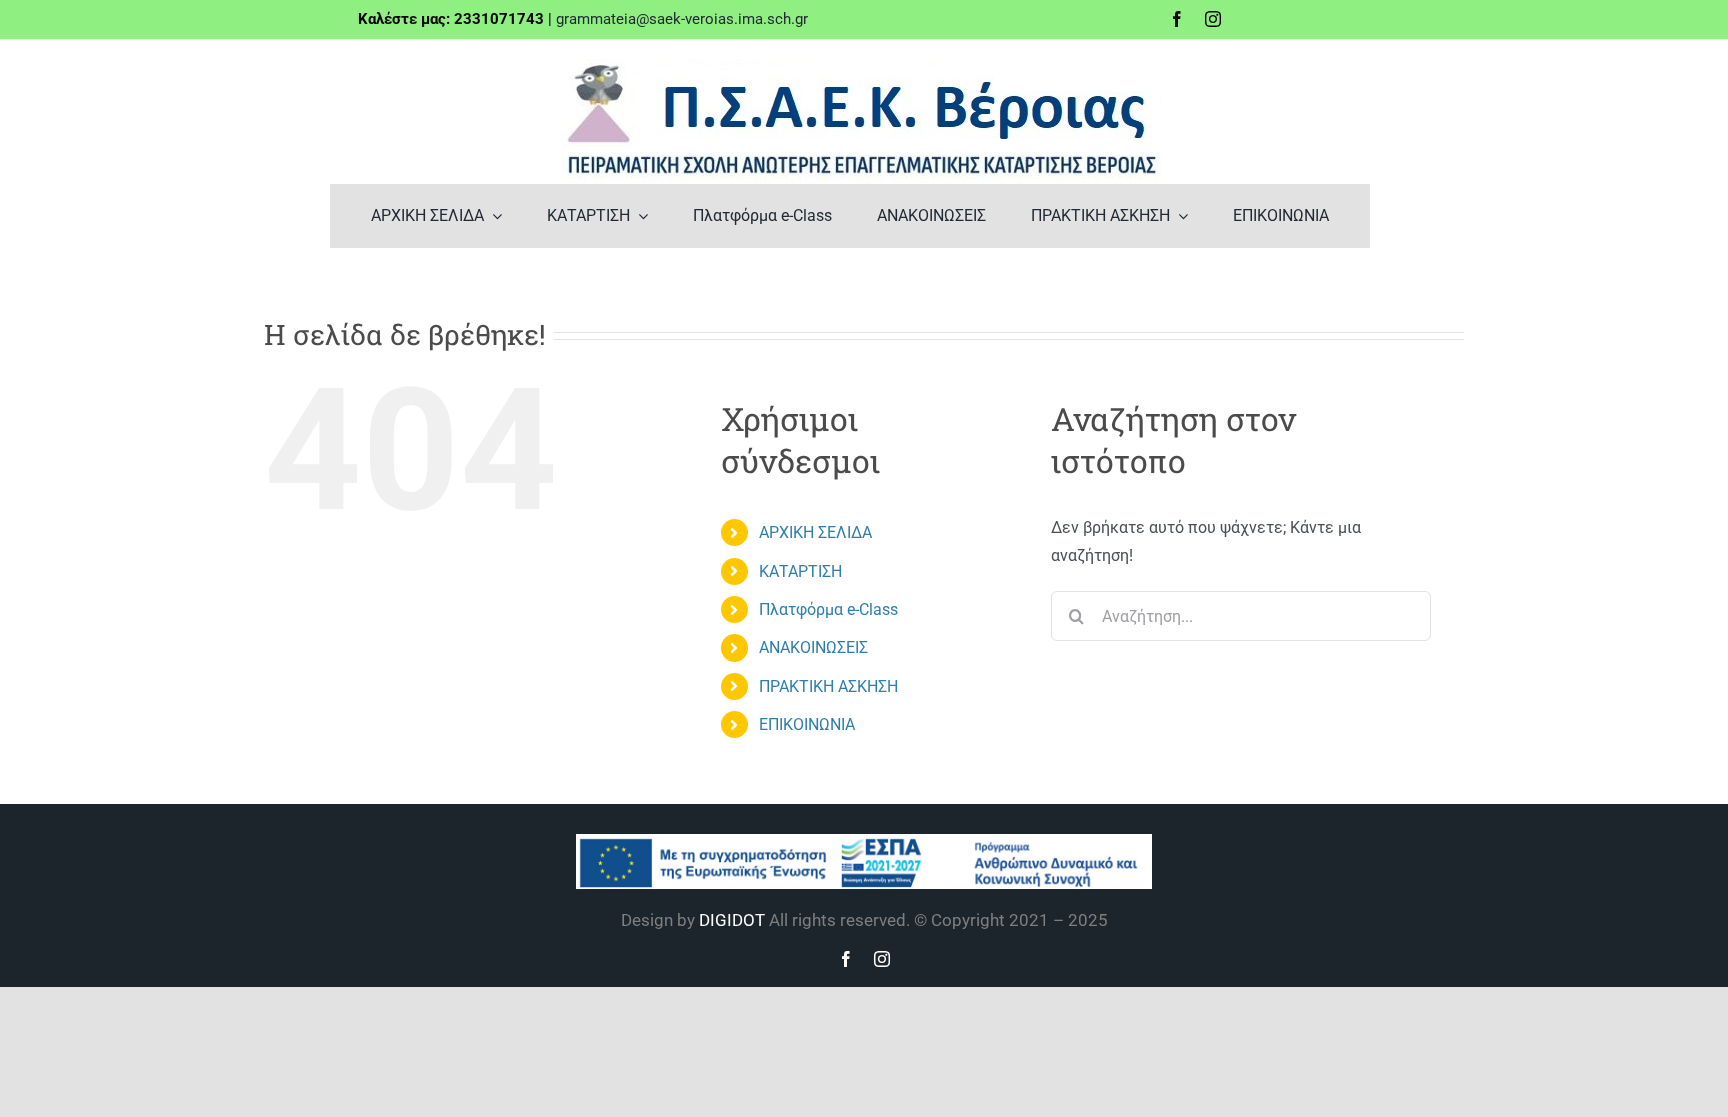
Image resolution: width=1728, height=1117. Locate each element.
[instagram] (1213, 19)
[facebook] (1177, 19)
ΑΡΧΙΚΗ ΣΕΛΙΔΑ (815, 532)
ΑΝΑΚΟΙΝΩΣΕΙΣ (813, 647)
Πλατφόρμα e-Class (828, 609)
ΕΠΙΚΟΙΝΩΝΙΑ (807, 724)
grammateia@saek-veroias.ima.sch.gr (682, 19)
